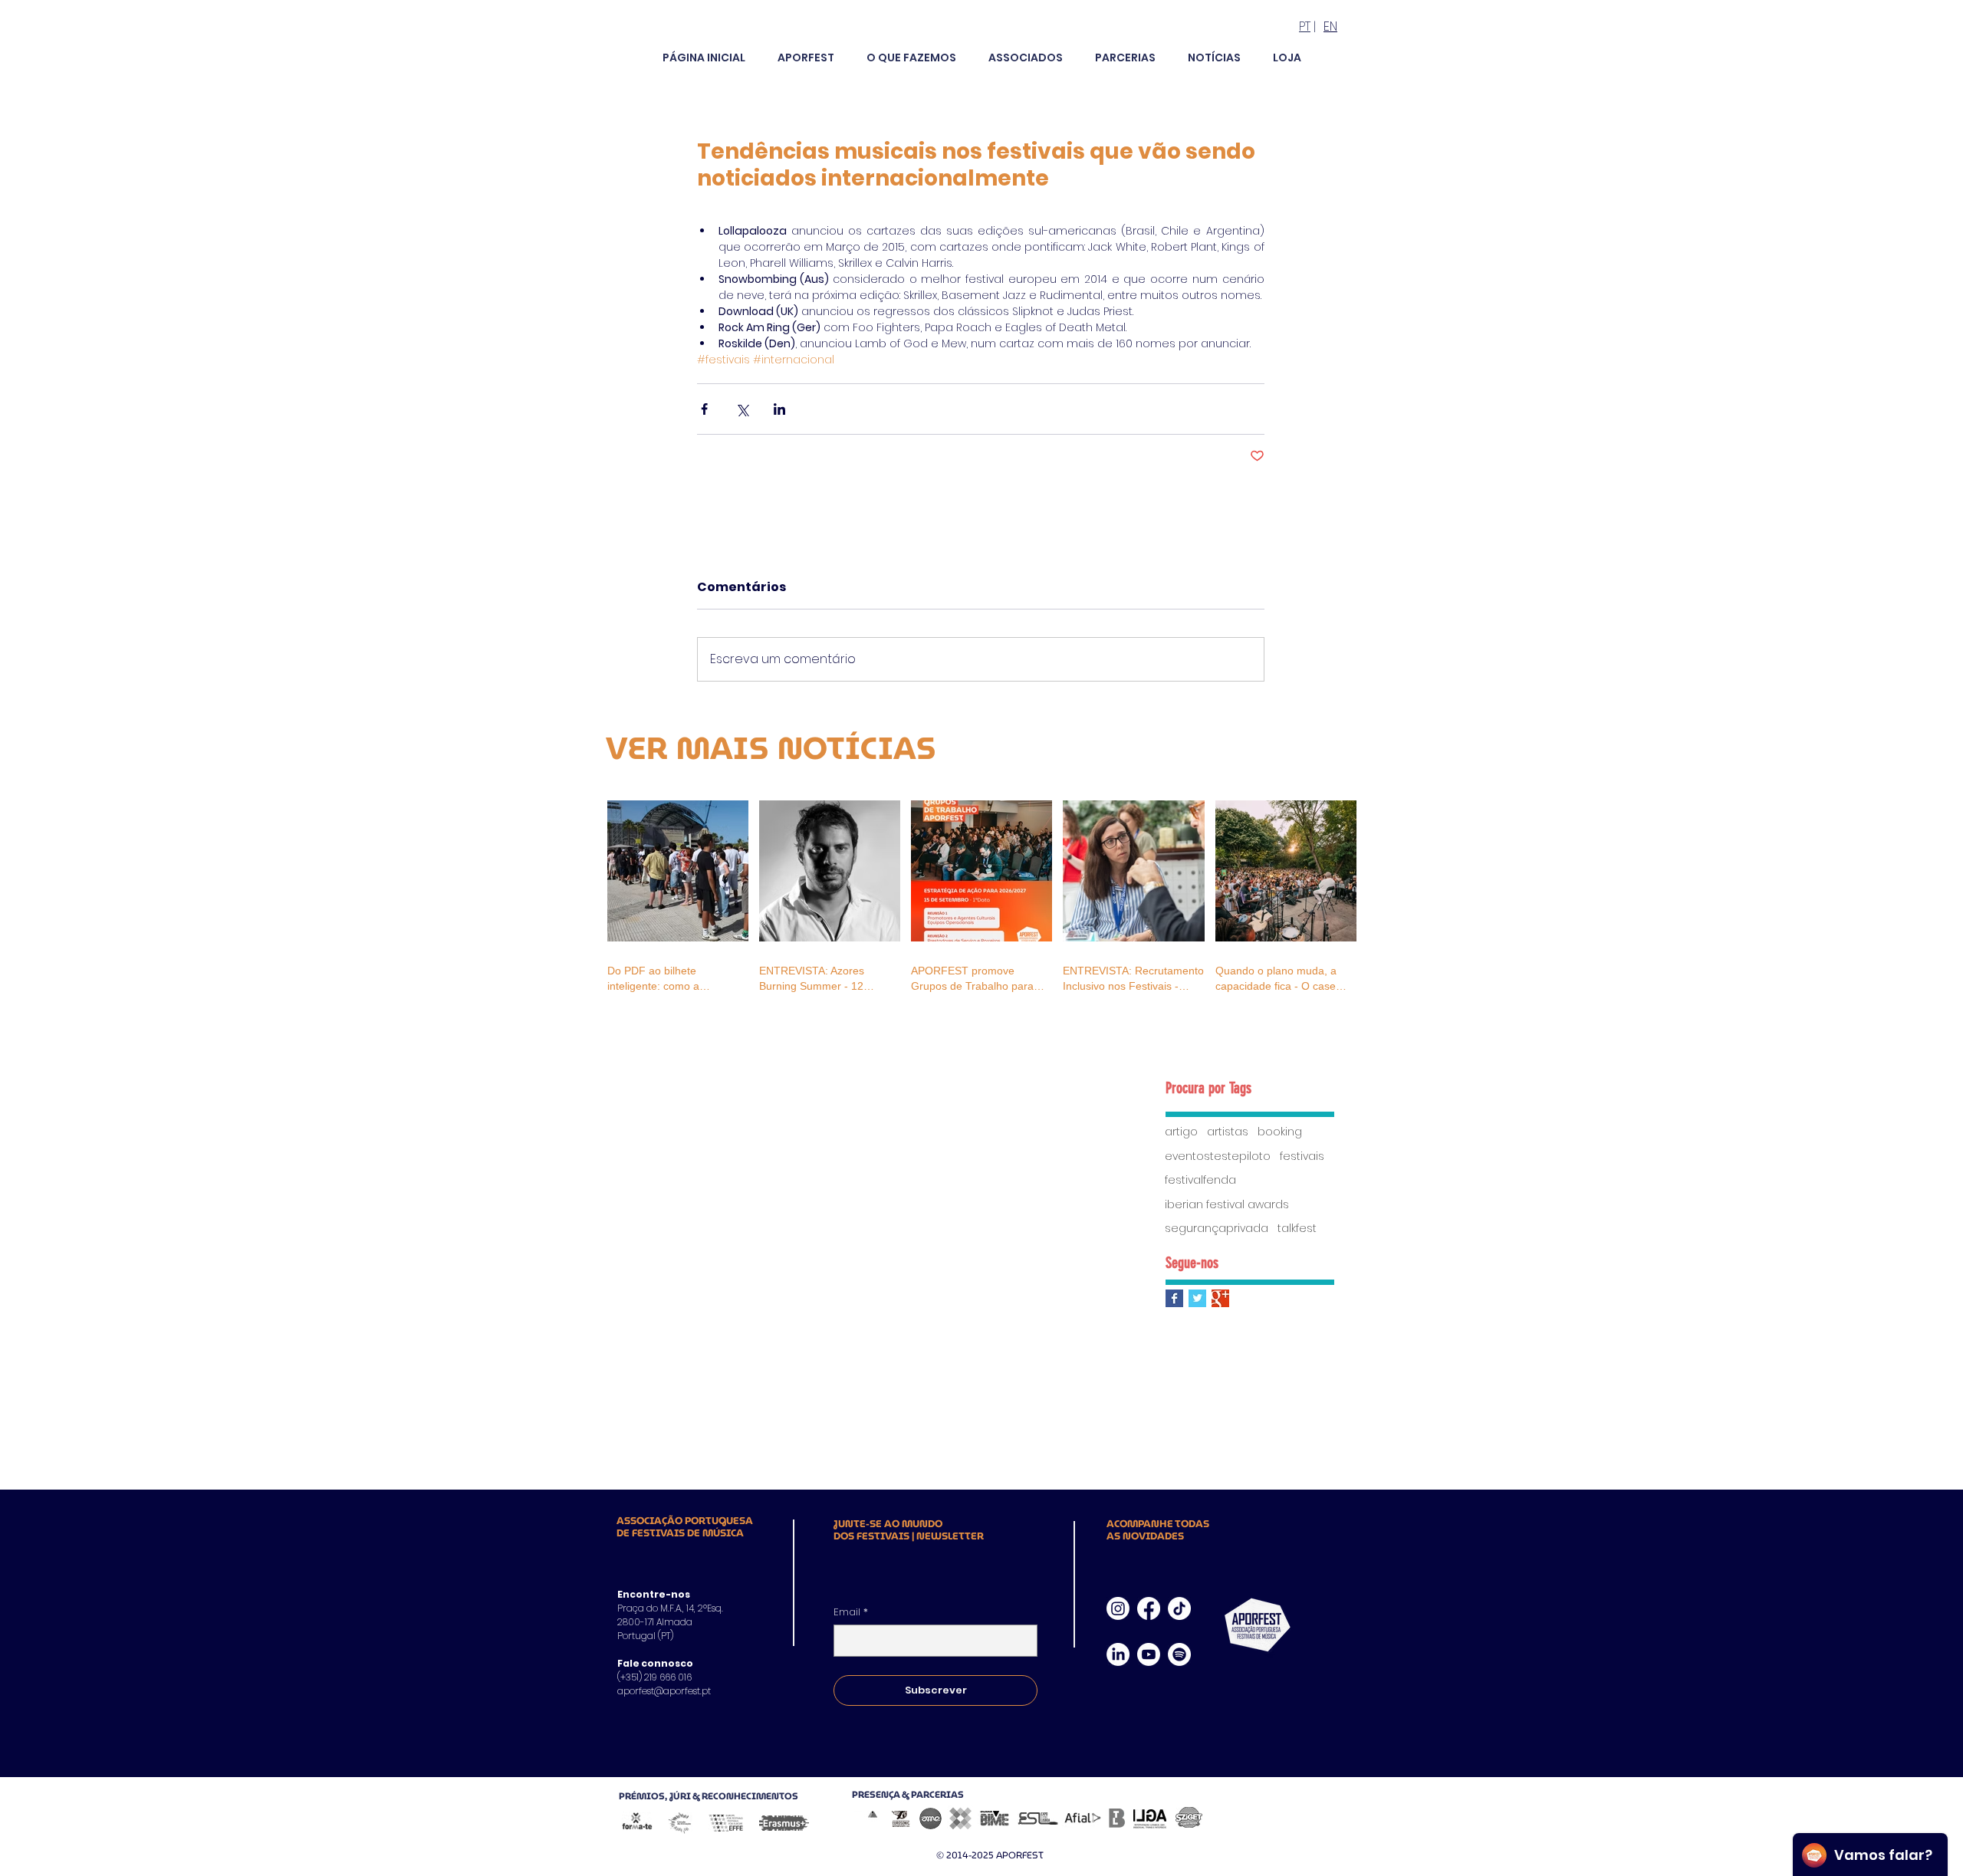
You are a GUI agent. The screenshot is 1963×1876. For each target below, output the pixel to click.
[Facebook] (1149, 1608)
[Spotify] (1179, 1654)
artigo (1181, 1132)
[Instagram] (1118, 1608)
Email (851, 1612)
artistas (1228, 1132)
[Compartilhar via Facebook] (704, 409)
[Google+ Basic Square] (1220, 1298)
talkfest (1297, 1229)
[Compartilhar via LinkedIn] (779, 409)
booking (1280, 1132)
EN (1330, 26)
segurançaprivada (1217, 1229)
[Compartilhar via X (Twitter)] (742, 409)
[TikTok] (1179, 1608)
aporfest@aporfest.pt (664, 1691)
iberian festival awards (1227, 1205)
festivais (1302, 1156)
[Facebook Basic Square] (1174, 1298)
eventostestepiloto (1218, 1156)
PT (1305, 26)
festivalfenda (1200, 1180)
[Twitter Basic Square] (1197, 1298)
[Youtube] (1149, 1654)
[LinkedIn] (1118, 1654)
